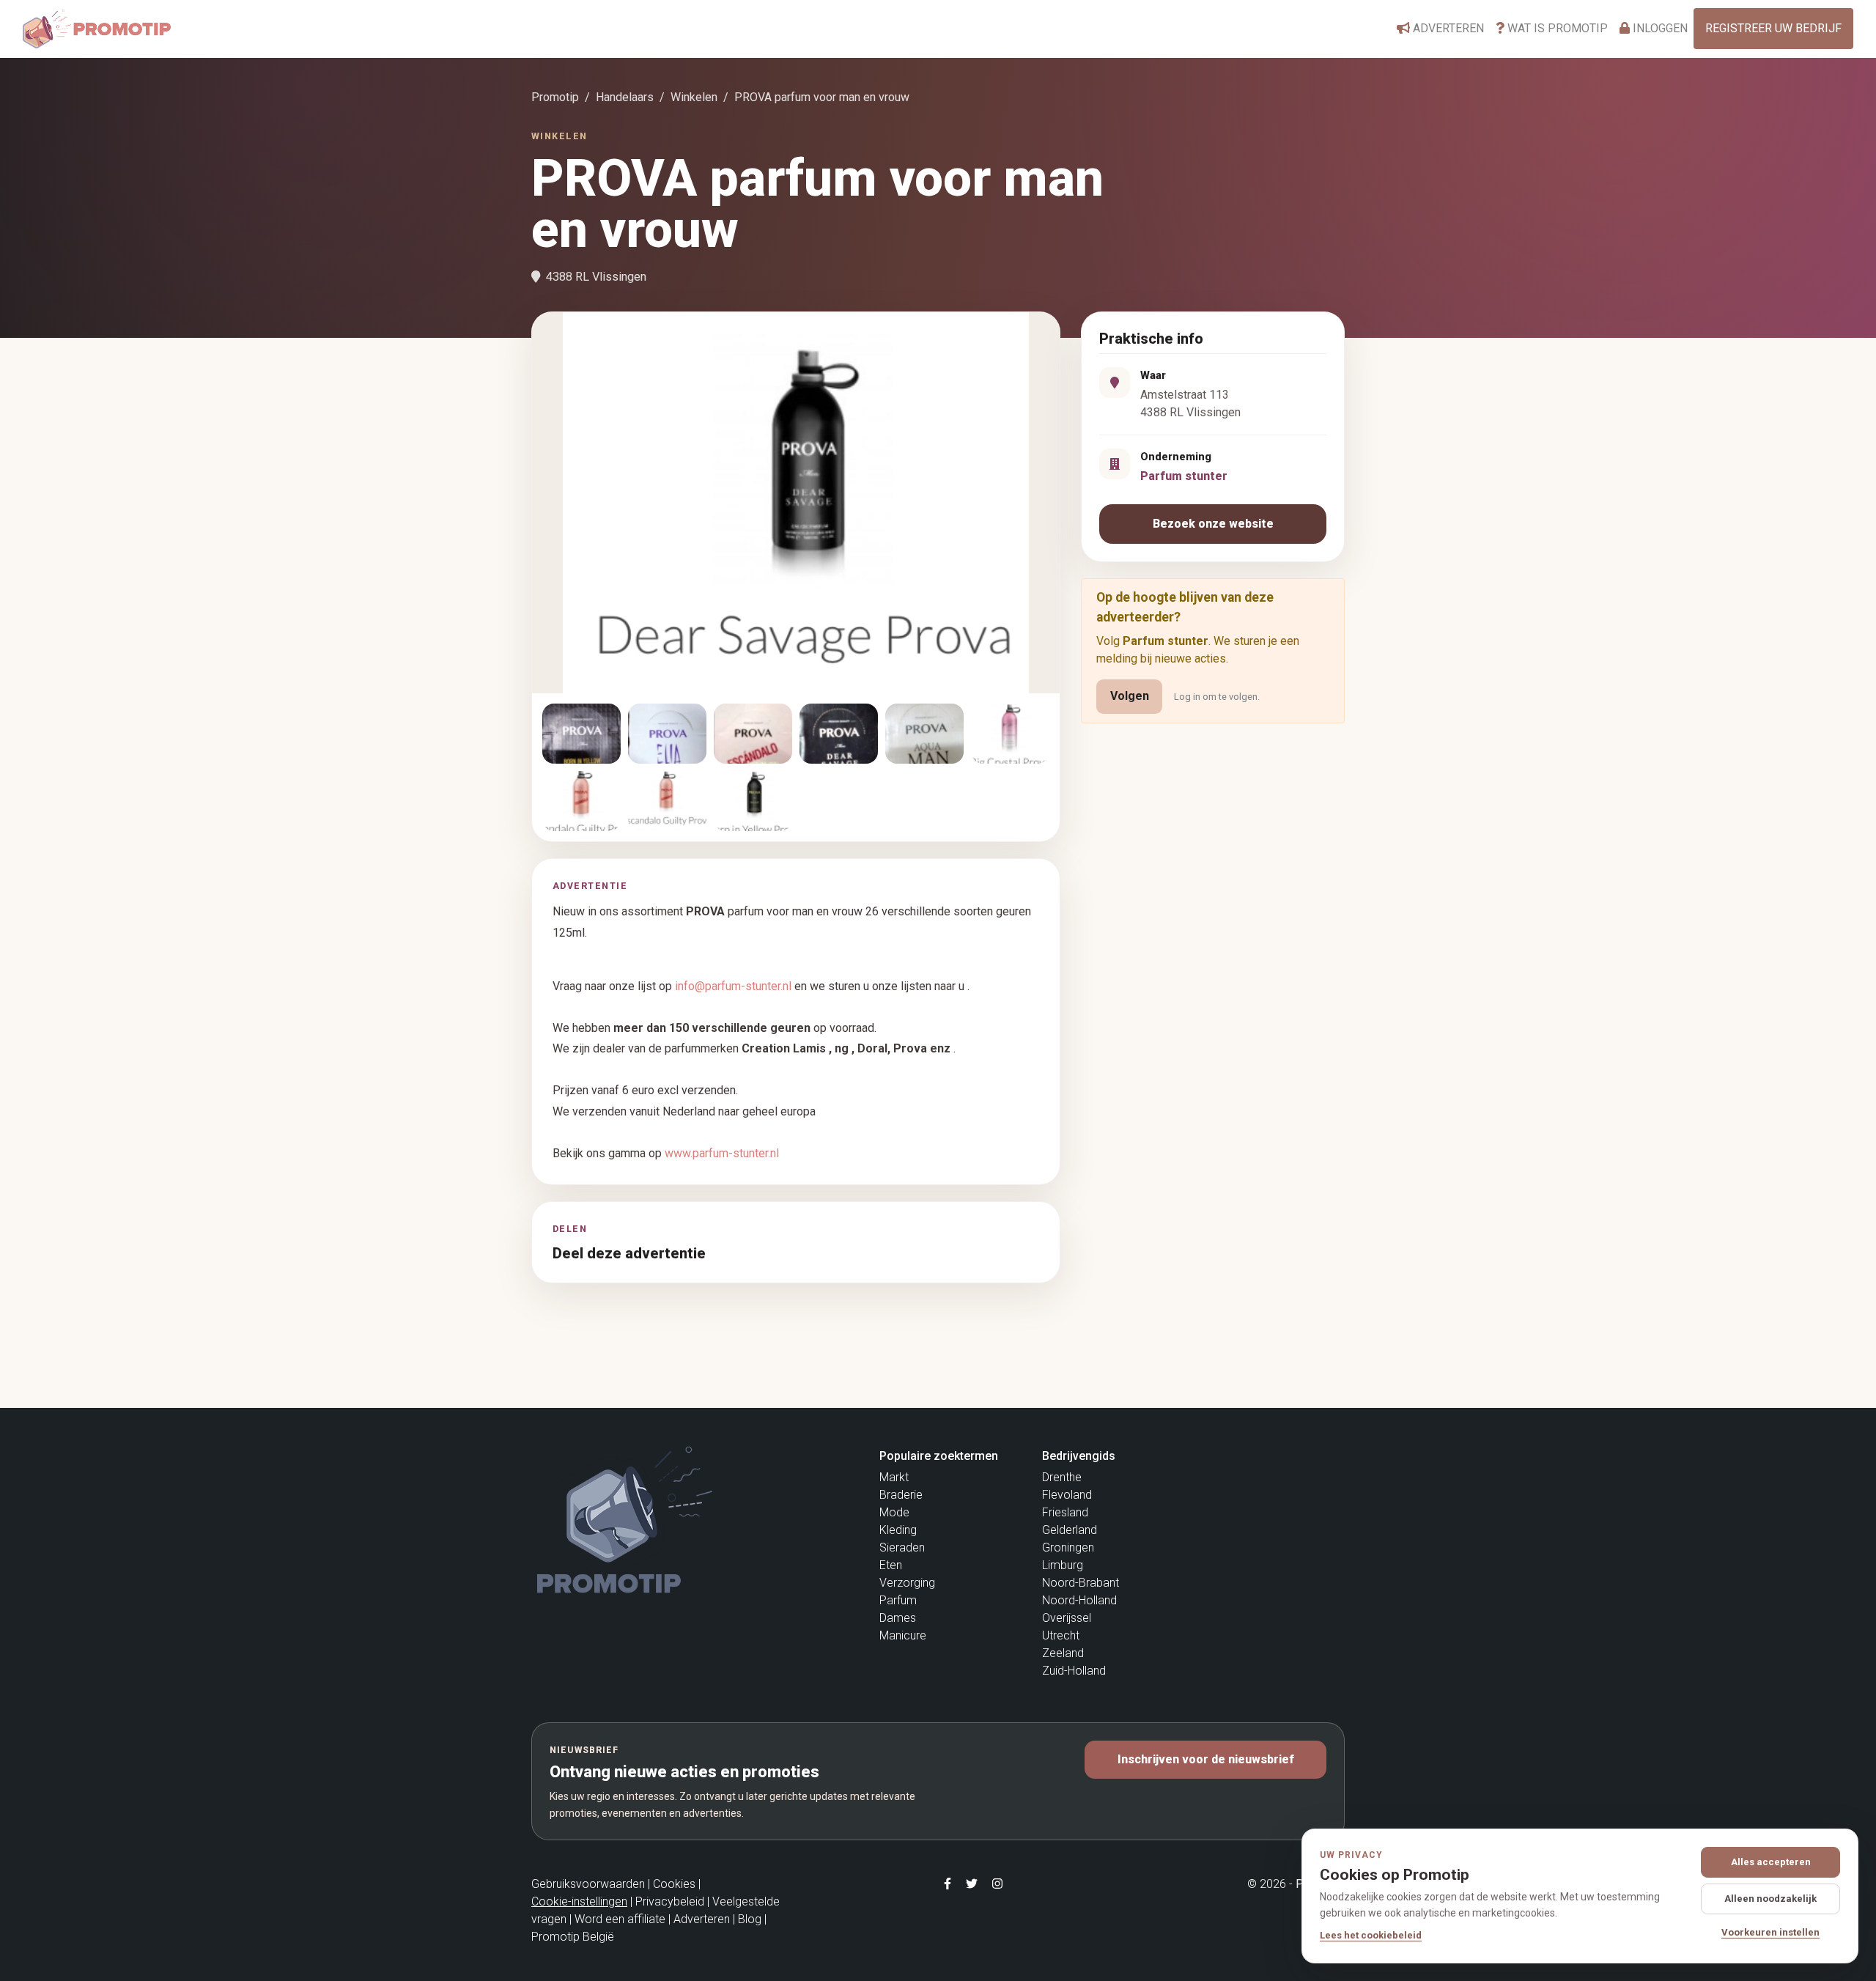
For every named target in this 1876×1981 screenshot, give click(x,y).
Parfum (898, 1600)
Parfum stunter (1184, 476)
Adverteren (1447, 28)
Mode (894, 1512)
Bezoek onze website (1213, 524)
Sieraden (902, 1547)
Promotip (555, 97)
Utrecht (1061, 1635)
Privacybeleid (670, 1901)
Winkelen (694, 97)
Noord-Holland (1079, 1600)
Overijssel (1067, 1618)
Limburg (1063, 1565)
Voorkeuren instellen (1770, 1932)
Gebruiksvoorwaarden (588, 1884)
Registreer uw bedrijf (1773, 28)
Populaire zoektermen (939, 1456)
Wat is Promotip (1556, 28)
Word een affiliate (620, 1919)
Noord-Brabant (1081, 1583)
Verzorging (907, 1583)
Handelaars (625, 97)
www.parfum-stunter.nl (722, 1153)
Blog (750, 1919)
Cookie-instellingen (579, 1901)
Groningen (1068, 1547)
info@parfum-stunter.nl (733, 986)
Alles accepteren (1771, 1862)
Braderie (901, 1495)
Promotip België (573, 1937)
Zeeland (1063, 1653)
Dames (898, 1618)
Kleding (898, 1530)
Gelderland (1070, 1530)
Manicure (903, 1635)
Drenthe (1062, 1477)
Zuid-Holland (1074, 1671)
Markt (894, 1477)
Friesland (1065, 1512)
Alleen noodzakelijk (1770, 1899)
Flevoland (1067, 1495)
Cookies (674, 1884)
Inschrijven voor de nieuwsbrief (1206, 1759)
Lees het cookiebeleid (1371, 1935)
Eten (891, 1565)
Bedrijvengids (1079, 1456)
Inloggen (1659, 28)
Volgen (1130, 696)
